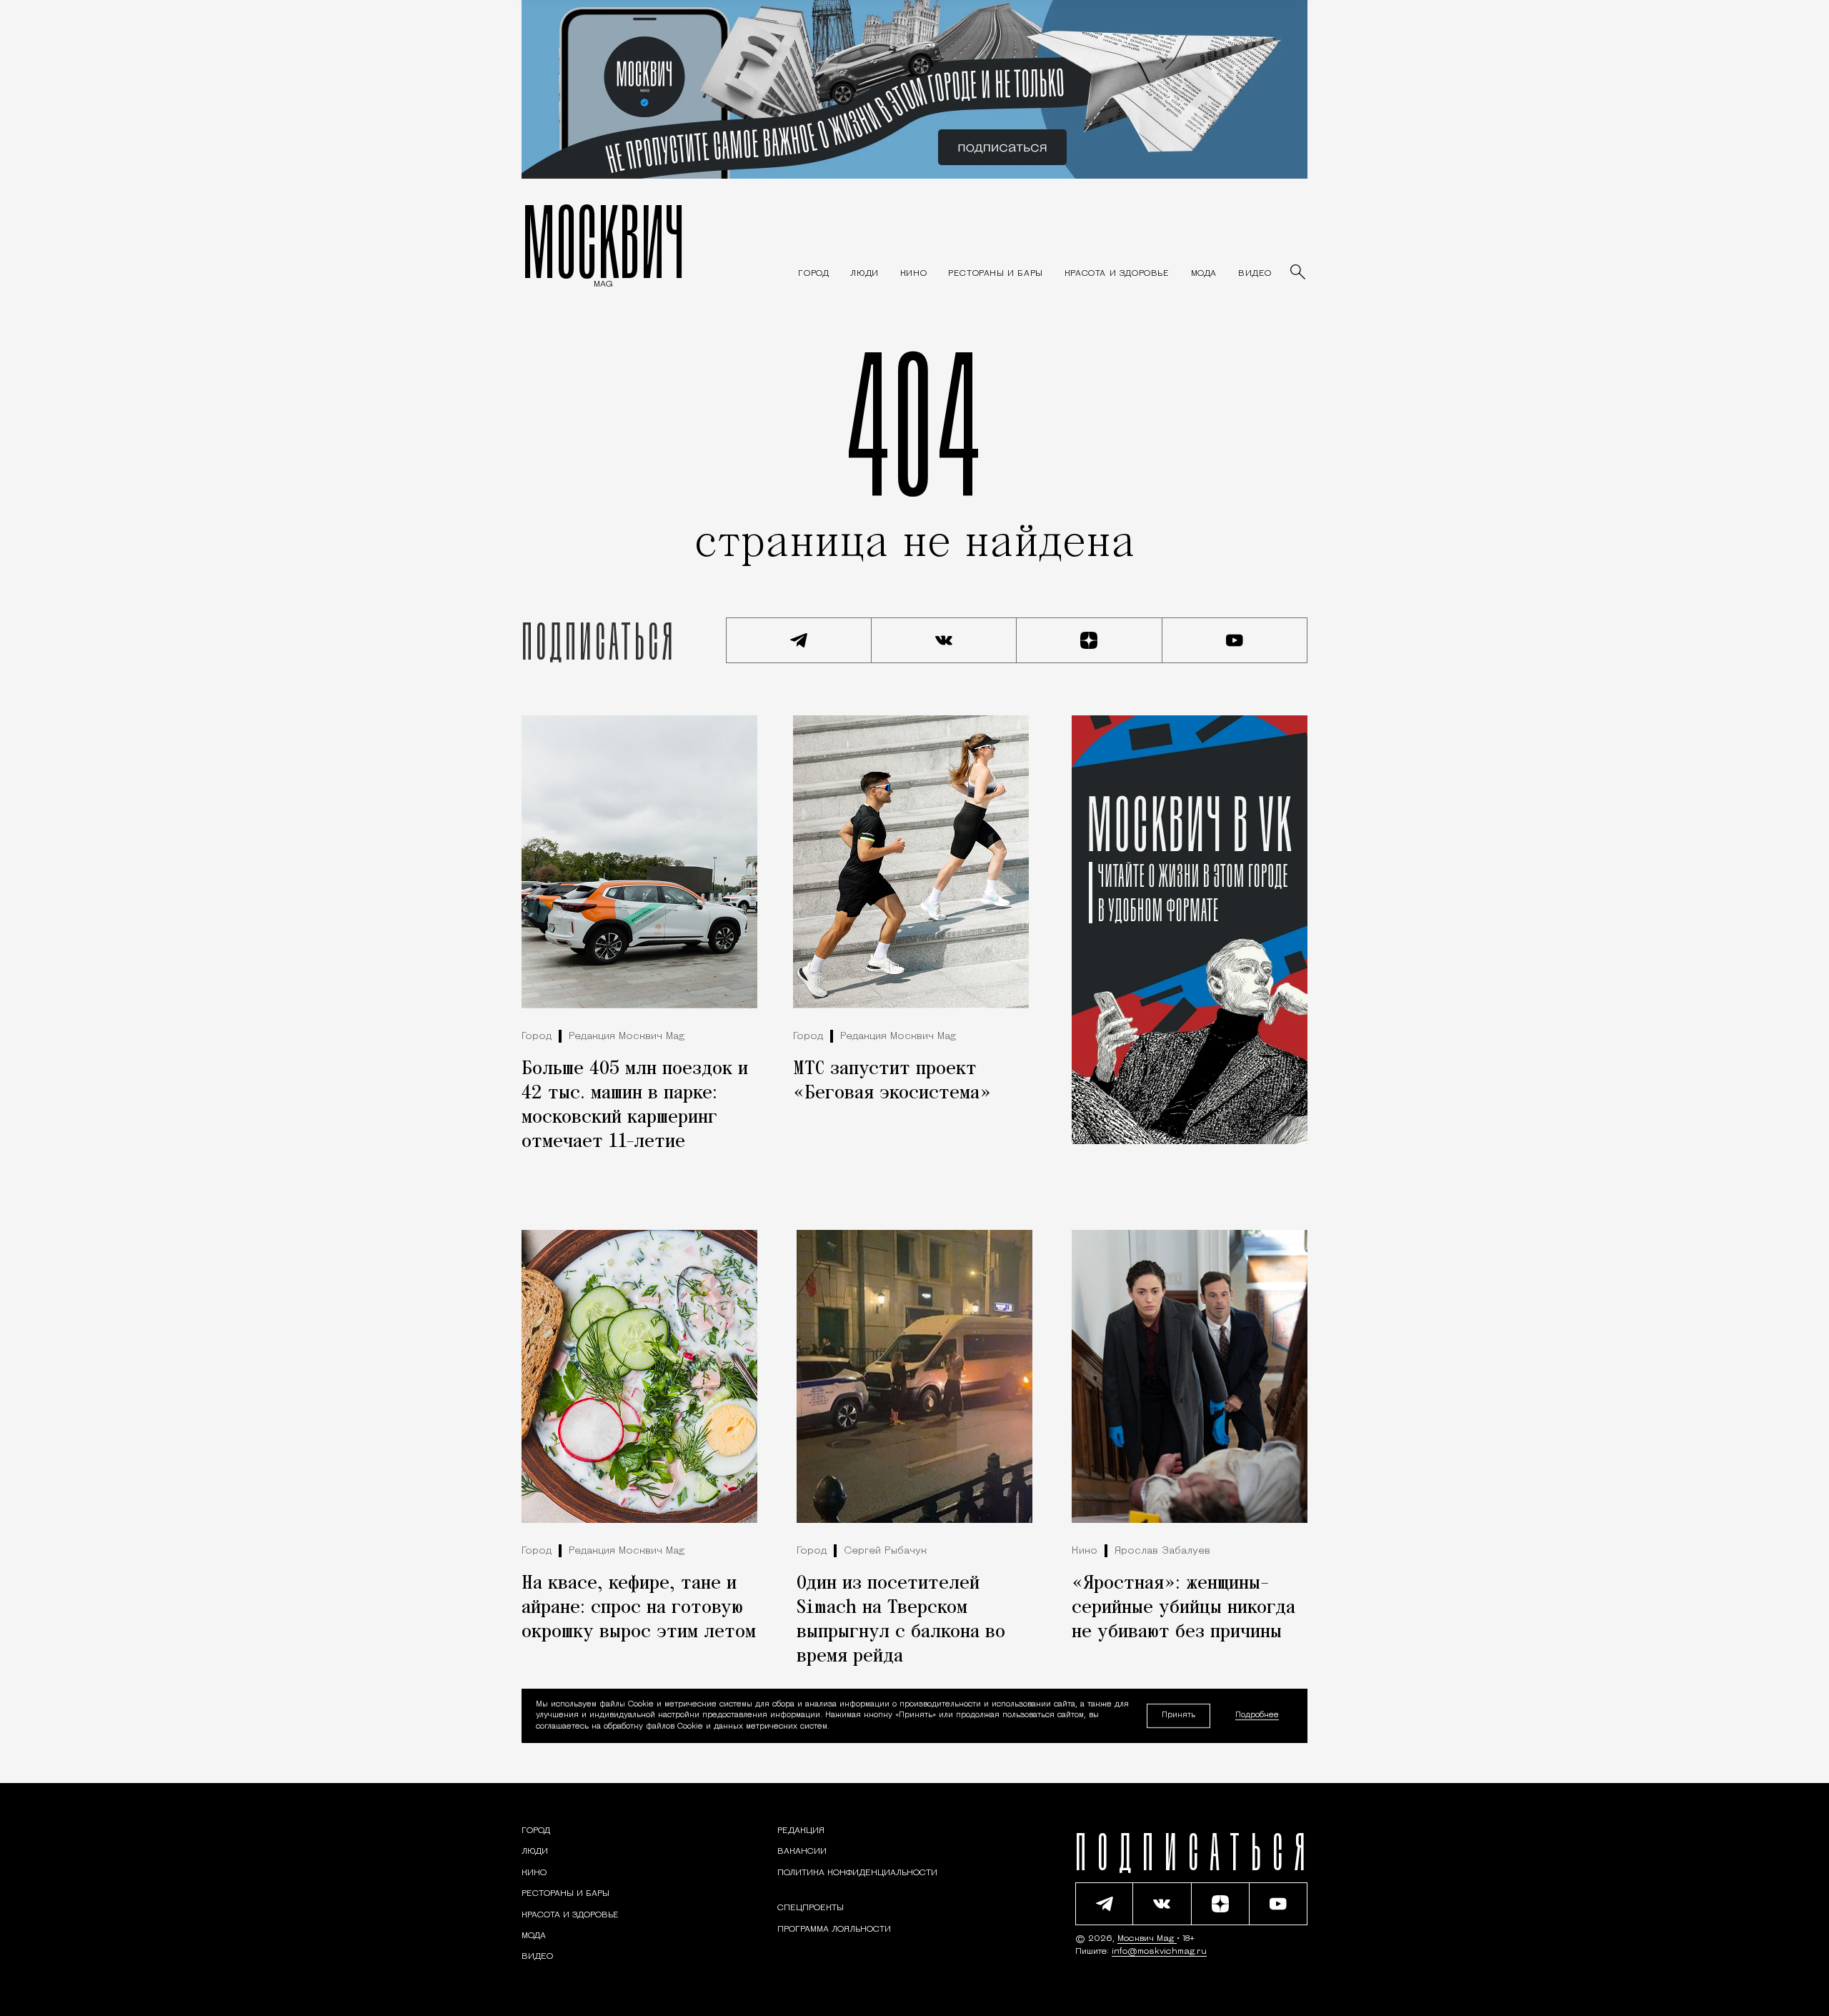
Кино (1085, 1551)
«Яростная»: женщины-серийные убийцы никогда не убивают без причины (1183, 1608)
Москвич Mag (1147, 1939)
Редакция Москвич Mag (627, 1037)
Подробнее (1257, 1715)
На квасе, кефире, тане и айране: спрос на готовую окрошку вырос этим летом (639, 1608)
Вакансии (802, 1852)
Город (537, 1037)
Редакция (801, 1831)
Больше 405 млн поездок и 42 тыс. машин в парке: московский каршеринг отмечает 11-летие (635, 1106)
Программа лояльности (834, 1930)
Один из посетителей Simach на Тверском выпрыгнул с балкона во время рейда (901, 1620)
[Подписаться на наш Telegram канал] (799, 640)
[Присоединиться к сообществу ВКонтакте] (945, 640)
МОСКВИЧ (603, 241)
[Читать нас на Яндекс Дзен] (1090, 640)
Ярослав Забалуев (1162, 1551)
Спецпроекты (811, 1908)
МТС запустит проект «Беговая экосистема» (892, 1081)
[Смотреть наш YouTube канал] (1235, 640)
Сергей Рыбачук (885, 1551)
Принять (1178, 1715)
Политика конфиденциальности (857, 1873)
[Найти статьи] (1299, 273)
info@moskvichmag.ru (1159, 1952)
